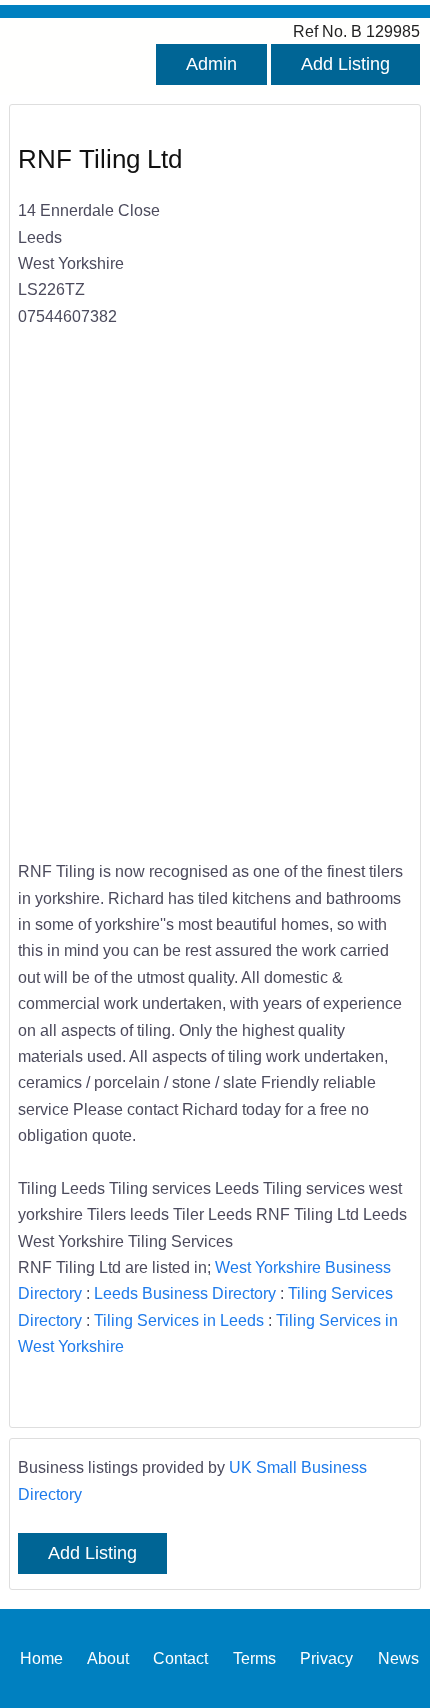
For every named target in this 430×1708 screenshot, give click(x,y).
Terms (254, 1658)
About (108, 1658)
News (398, 1658)
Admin (211, 64)
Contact (180, 1658)
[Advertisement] (215, 607)
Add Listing (345, 64)
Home (41, 1658)
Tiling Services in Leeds (179, 1320)
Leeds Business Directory (185, 1293)
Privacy (326, 1658)
